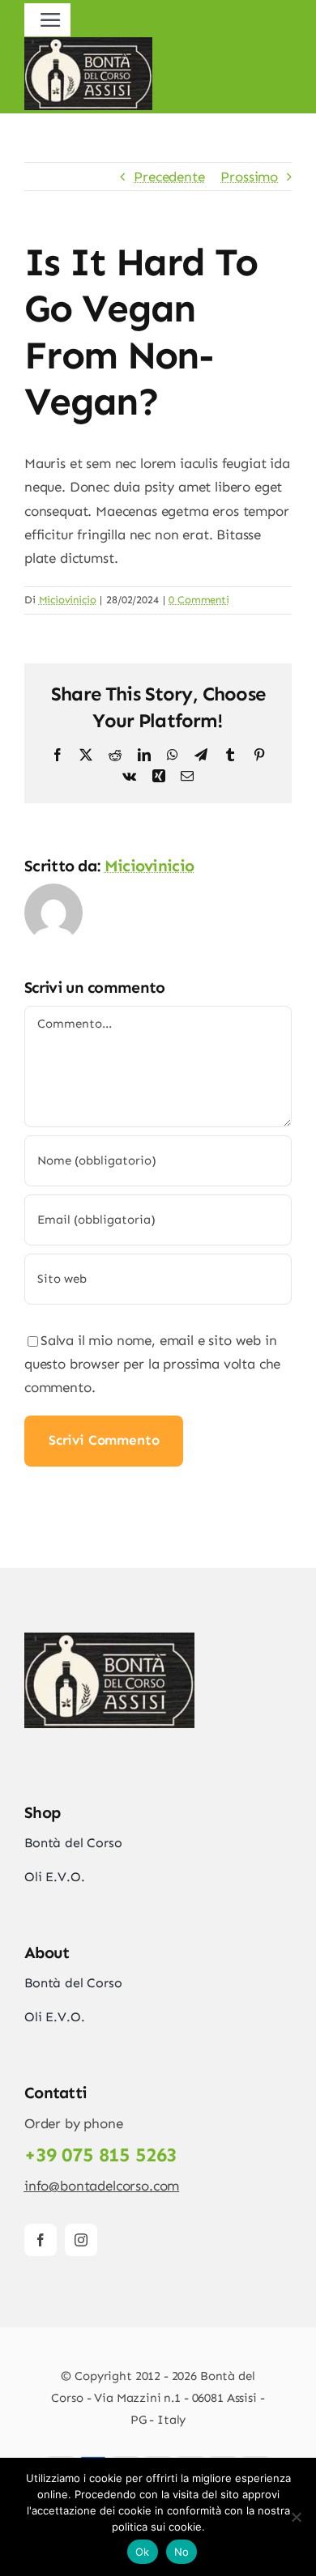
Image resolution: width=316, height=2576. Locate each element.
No (182, 2552)
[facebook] (41, 2240)
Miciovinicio (68, 600)
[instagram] (81, 2240)
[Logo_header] (88, 44)
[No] (296, 2517)
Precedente (169, 177)
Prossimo (249, 177)
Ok (143, 2552)
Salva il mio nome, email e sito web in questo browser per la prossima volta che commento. (152, 1364)
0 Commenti (199, 600)
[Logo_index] (109, 1639)
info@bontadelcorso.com (102, 2186)
